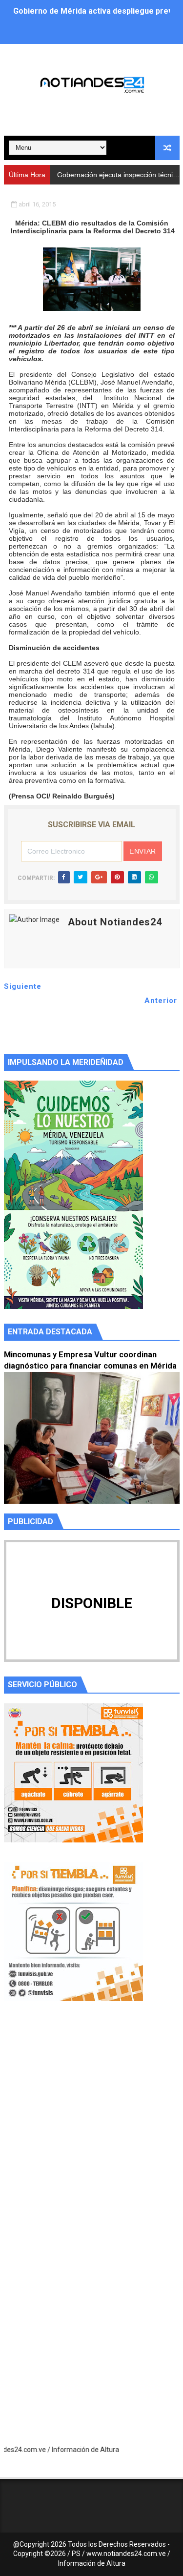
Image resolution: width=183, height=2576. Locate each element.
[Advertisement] (91, 2132)
